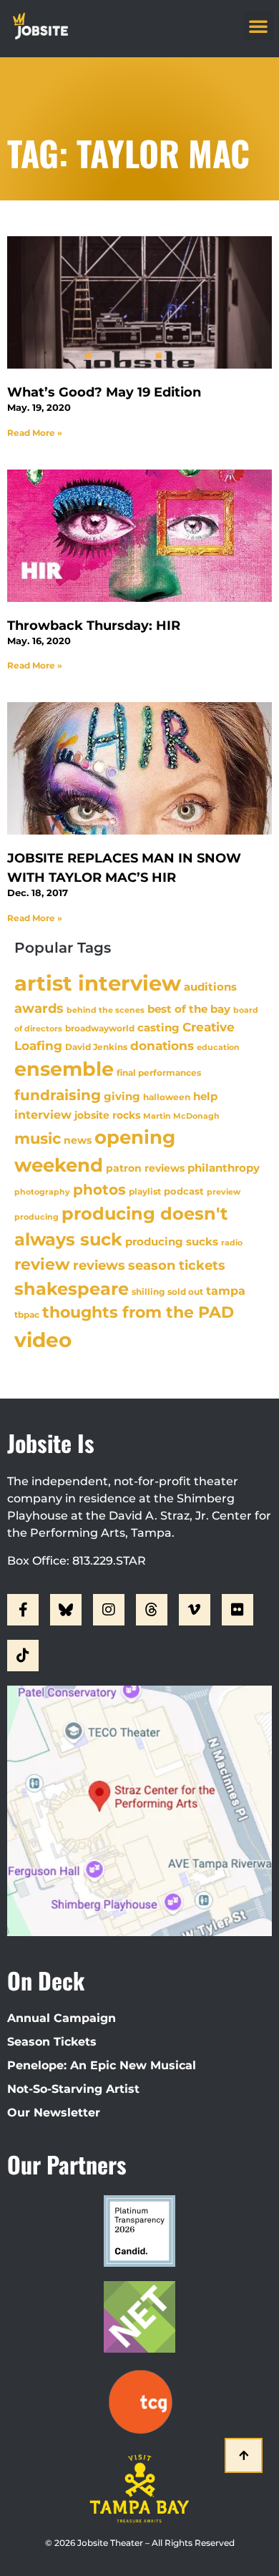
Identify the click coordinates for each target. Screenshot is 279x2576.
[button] (258, 26)
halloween (167, 1097)
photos (99, 1190)
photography (42, 1192)
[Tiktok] (23, 1656)
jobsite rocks (107, 1115)
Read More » (35, 433)
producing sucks (172, 1241)
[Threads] (152, 1610)
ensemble (64, 1069)
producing (36, 1217)
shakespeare (72, 1289)
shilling (148, 1292)
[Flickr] (238, 1610)
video (43, 1340)
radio (232, 1243)
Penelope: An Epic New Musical (102, 2065)
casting (158, 1027)
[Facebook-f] (23, 1610)
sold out (185, 1292)
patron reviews (145, 1168)
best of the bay (189, 1009)
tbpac (27, 1314)
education (218, 1047)
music (38, 1138)
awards (39, 1008)
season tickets (177, 1265)
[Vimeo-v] (195, 1610)
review (42, 1264)
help (205, 1096)
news (78, 1140)
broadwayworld (100, 1029)
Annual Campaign (62, 2018)
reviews (99, 1265)
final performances (159, 1073)
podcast (184, 1191)
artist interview (98, 983)
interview (43, 1114)
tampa (226, 1291)
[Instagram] (109, 1610)
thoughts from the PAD (138, 1312)
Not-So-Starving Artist (73, 2089)
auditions (210, 987)
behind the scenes (106, 1010)
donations (162, 1046)
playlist (145, 1191)
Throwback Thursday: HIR (94, 626)
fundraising (58, 1095)
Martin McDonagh (181, 1116)
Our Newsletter (54, 2113)
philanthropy (224, 1168)
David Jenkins (96, 1047)
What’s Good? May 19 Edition (104, 392)
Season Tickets (52, 2042)
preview (224, 1192)
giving (122, 1096)
